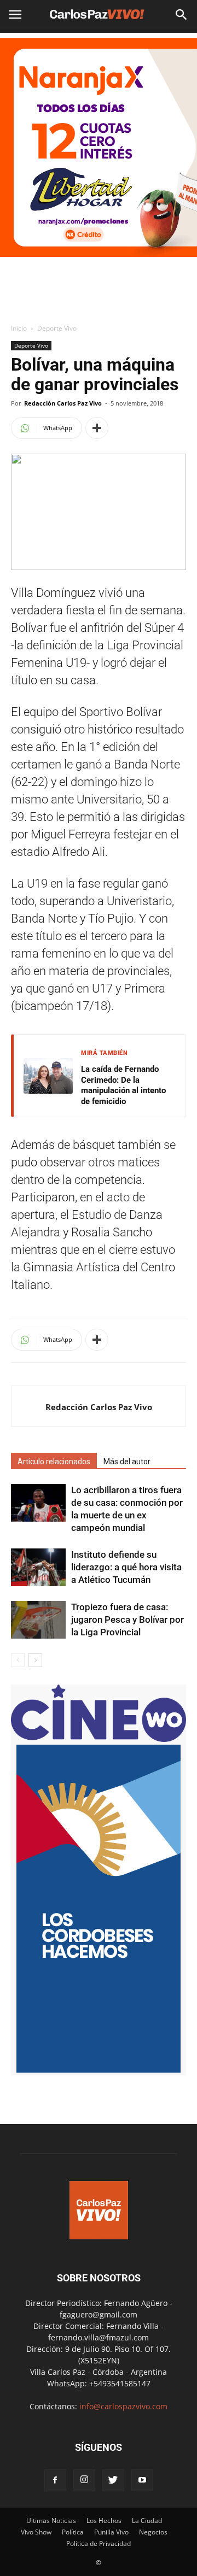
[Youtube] (142, 2480)
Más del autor (127, 1462)
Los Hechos (104, 2521)
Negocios (153, 2532)
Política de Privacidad (99, 2543)
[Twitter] (113, 2480)
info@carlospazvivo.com (123, 2406)
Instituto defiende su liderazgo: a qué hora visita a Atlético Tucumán (126, 1567)
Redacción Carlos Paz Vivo (63, 403)
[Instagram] (84, 2480)
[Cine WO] (99, 1739)
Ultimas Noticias (51, 2521)
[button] (182, 15)
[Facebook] (55, 2480)
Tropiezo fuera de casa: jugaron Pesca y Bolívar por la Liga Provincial (128, 1619)
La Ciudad (147, 2521)
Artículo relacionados (54, 1462)
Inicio (19, 328)
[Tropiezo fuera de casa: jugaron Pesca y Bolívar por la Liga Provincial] (38, 1620)
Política (73, 2532)
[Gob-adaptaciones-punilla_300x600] (99, 2070)
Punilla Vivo (111, 2532)
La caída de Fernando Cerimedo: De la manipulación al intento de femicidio (123, 1085)
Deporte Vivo (57, 328)
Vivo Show (36, 2532)
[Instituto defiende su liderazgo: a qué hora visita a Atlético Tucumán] (38, 1567)
